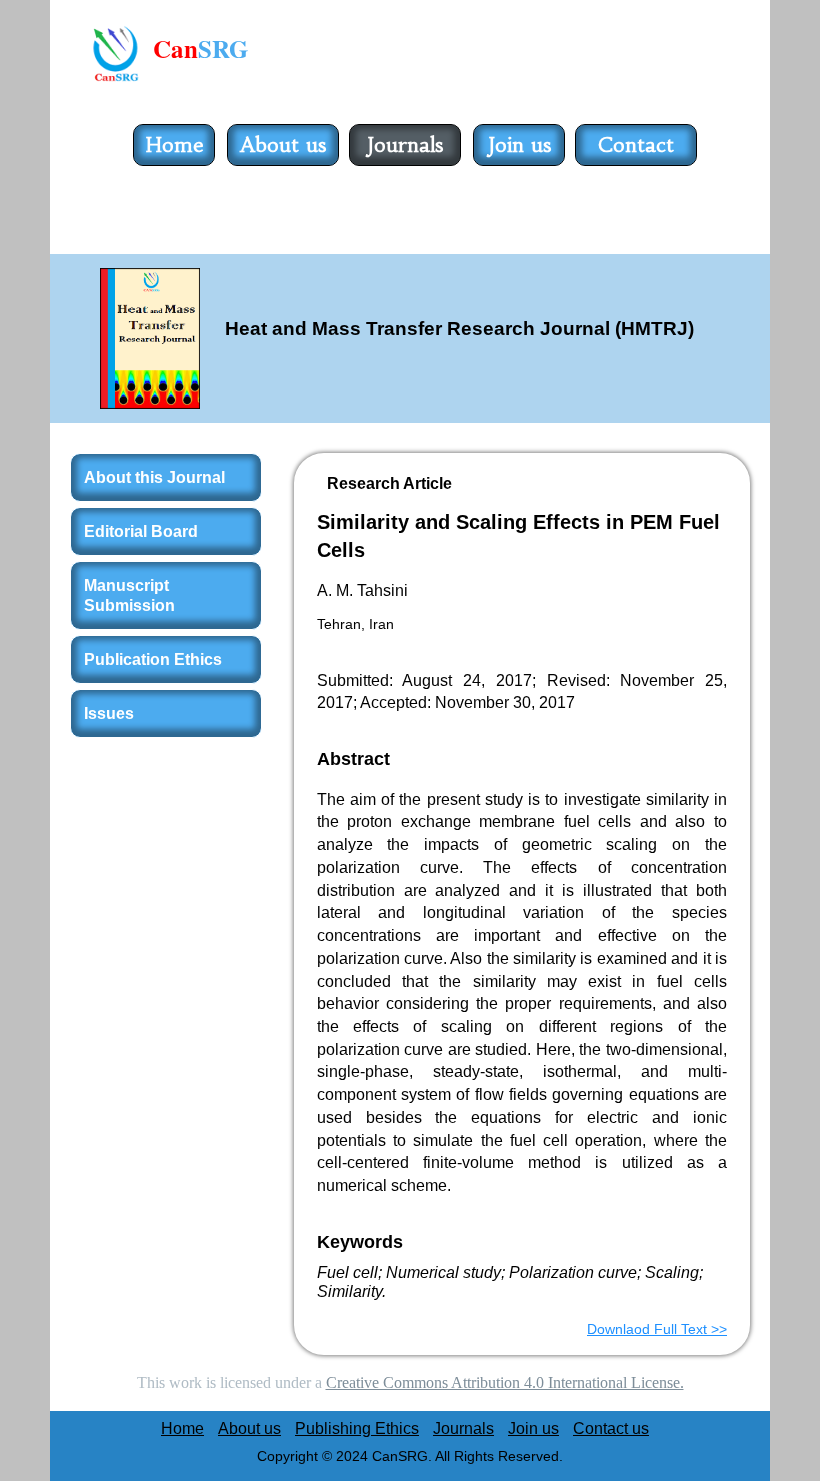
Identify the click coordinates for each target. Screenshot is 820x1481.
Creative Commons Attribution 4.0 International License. (505, 1382)
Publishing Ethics (357, 1428)
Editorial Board (141, 531)
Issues (109, 713)
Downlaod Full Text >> (657, 1329)
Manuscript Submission (129, 595)
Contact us (636, 164)
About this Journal (154, 477)
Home (174, 144)
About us (283, 144)
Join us (519, 144)
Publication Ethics (153, 659)
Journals (405, 144)
